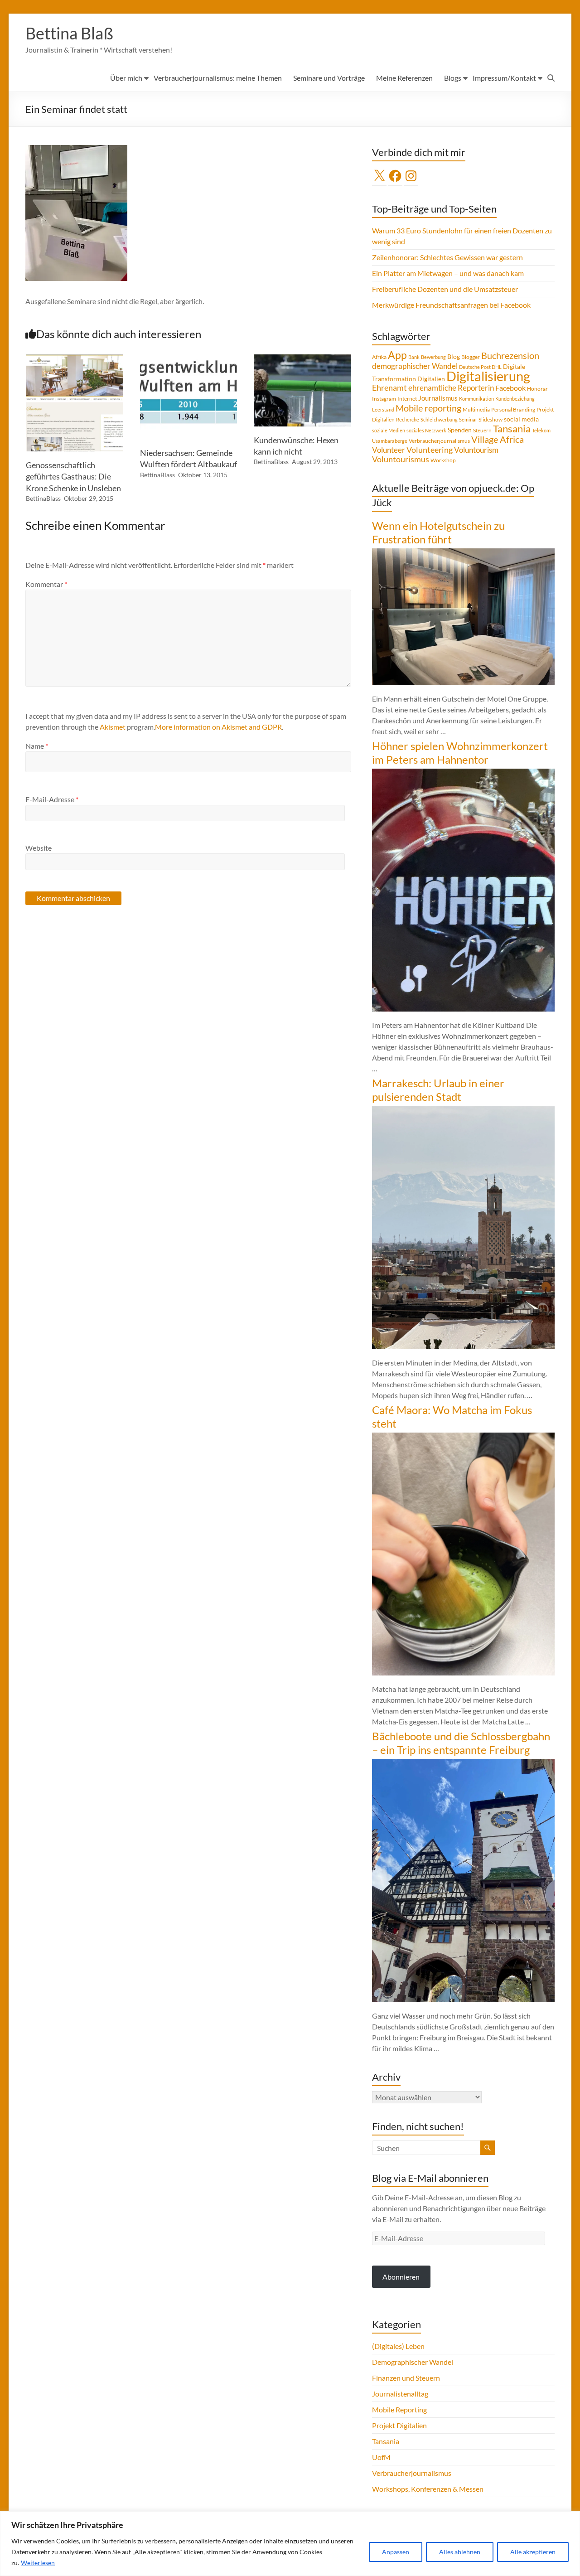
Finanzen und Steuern (406, 2378)
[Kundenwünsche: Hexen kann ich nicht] (302, 359)
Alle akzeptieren (533, 2552)
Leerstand (383, 409)
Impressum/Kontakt (504, 78)
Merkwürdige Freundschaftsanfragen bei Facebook (451, 305)
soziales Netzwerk (426, 430)
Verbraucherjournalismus (439, 441)
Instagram (384, 399)
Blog (454, 356)
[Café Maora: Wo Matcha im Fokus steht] (463, 1437)
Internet (407, 399)
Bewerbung (433, 357)
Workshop (443, 460)
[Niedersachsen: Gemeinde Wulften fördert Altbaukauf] (188, 359)
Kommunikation (476, 399)
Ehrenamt (389, 388)
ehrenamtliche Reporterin (451, 388)
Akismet (113, 727)
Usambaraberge (390, 441)
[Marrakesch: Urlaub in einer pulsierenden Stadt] (463, 1110)
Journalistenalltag (400, 2394)
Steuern (482, 430)
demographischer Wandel (415, 366)
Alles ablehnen (460, 2552)
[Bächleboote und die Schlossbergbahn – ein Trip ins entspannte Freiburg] (463, 1763)
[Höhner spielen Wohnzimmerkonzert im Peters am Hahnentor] (463, 773)
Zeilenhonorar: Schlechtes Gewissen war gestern (447, 257)
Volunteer (389, 450)
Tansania (512, 429)
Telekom (541, 430)
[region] (290, 2544)
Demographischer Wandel (413, 2362)
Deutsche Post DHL (480, 367)
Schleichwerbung (439, 419)
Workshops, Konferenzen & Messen (428, 2489)
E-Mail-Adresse (52, 799)
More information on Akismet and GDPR (218, 727)
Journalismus (438, 398)
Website (39, 848)
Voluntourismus (401, 459)
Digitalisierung (488, 376)
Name (37, 746)
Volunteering (430, 450)
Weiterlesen (38, 2563)
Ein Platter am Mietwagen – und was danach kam (448, 273)
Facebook (510, 388)
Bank (414, 357)
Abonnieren (401, 2277)
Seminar (468, 419)
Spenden (460, 430)
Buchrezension (510, 356)
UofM (381, 2457)
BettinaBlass (43, 498)
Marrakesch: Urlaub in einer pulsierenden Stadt (438, 1090)
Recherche (408, 419)
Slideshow (491, 419)
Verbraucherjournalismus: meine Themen (218, 78)
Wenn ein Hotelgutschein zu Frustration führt (438, 532)
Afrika (379, 357)
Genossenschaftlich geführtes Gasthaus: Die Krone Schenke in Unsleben (73, 476)
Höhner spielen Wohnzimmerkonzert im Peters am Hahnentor (460, 753)
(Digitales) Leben (398, 2346)
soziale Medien (389, 430)
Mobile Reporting (399, 2409)
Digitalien (431, 379)
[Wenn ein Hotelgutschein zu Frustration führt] (463, 553)
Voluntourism (476, 450)
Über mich (126, 78)
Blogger (471, 357)
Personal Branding (513, 409)
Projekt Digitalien (399, 2425)
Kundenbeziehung (515, 399)
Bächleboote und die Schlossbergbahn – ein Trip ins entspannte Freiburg (461, 1743)
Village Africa (498, 439)
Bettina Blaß (69, 33)
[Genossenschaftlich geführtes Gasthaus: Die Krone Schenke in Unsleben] (74, 359)
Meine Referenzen (404, 78)
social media (521, 419)
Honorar (537, 389)
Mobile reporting (428, 408)
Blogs (453, 78)
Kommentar (46, 584)
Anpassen (396, 2552)
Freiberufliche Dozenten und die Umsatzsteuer (445, 289)
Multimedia (476, 409)
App (397, 355)
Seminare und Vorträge (329, 78)
